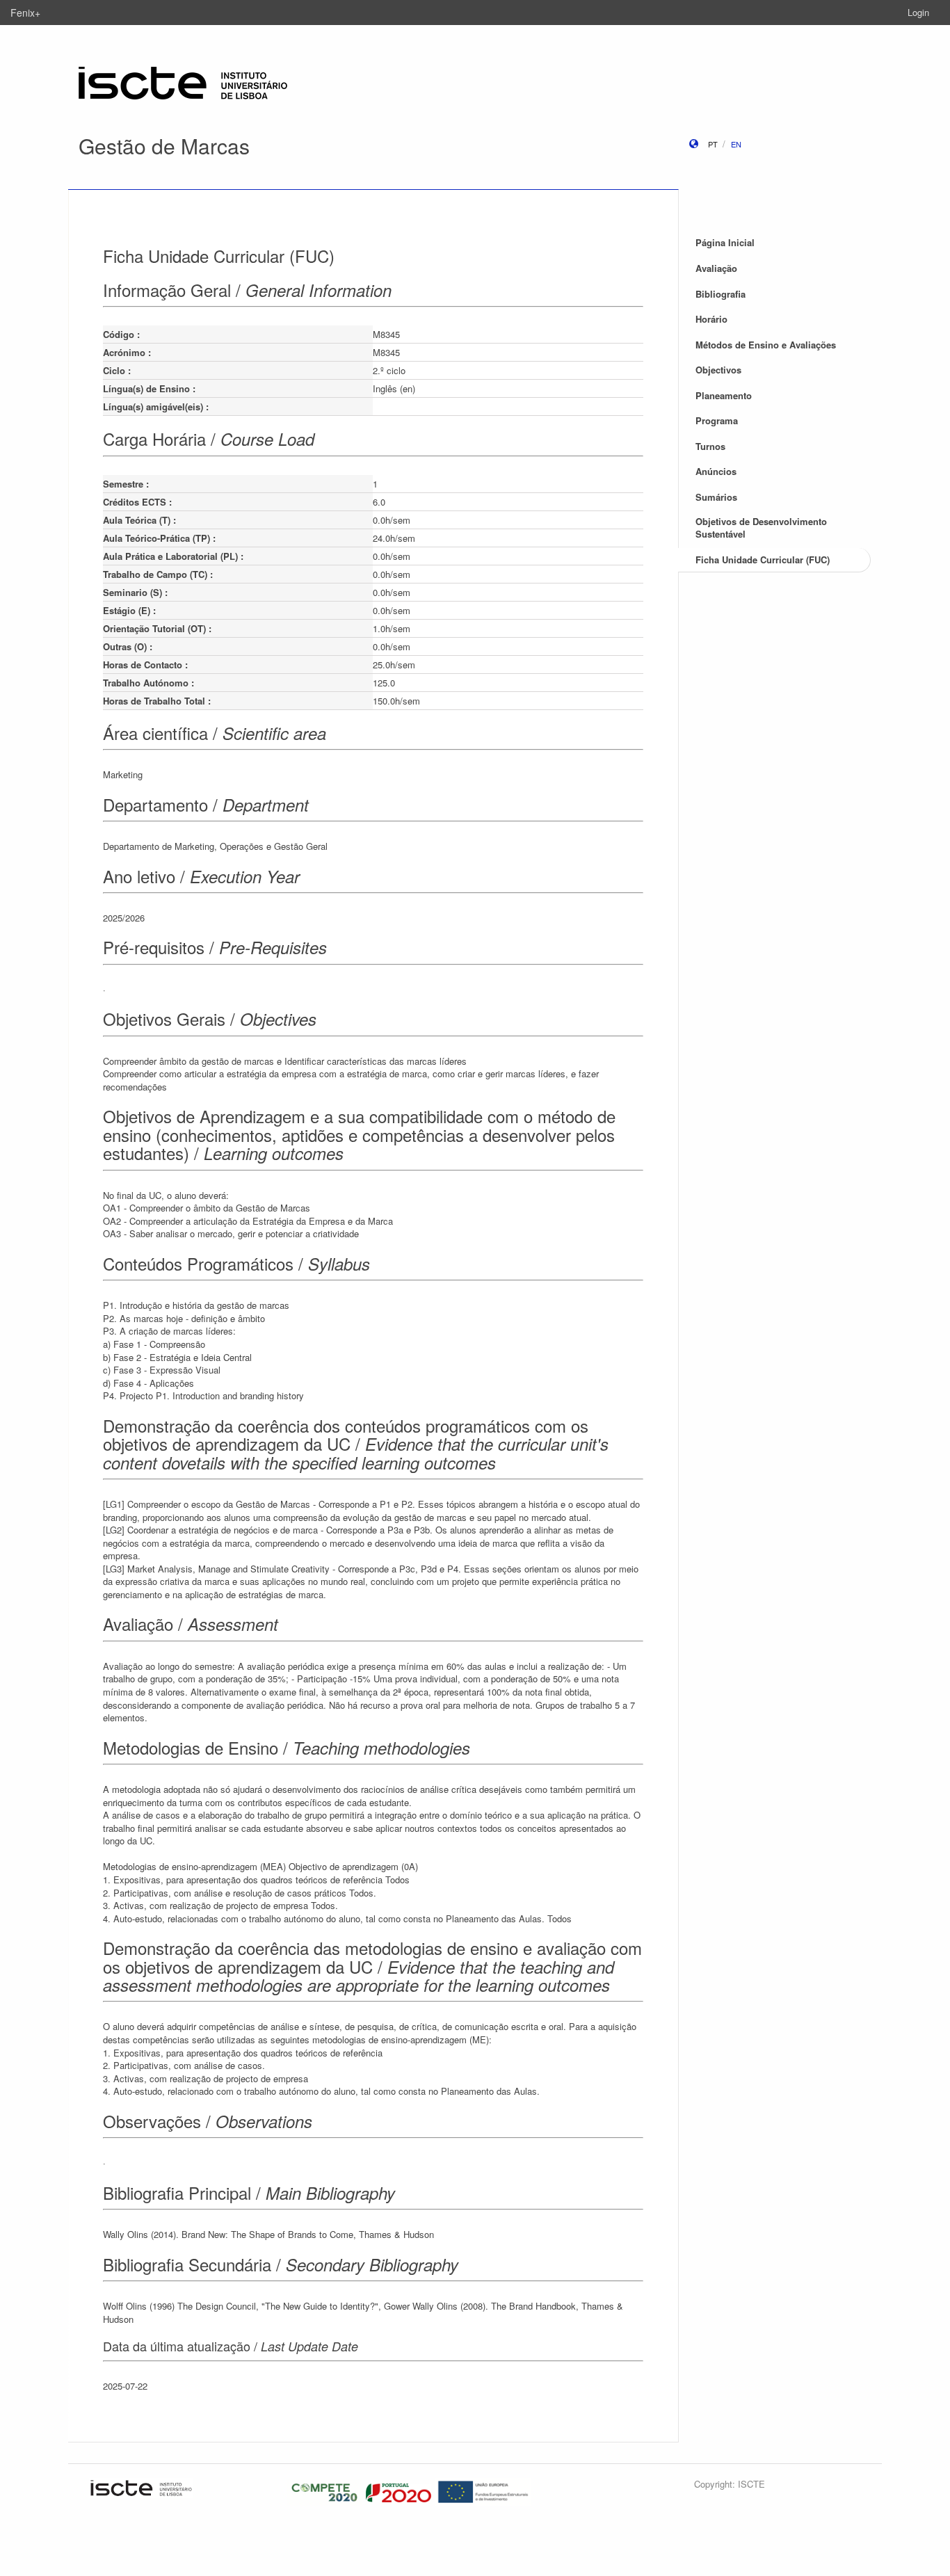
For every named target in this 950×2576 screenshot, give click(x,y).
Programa (717, 420)
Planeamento (724, 395)
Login (918, 12)
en (736, 144)
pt (713, 144)
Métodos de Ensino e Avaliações (766, 345)
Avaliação (716, 268)
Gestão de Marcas (164, 146)
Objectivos (718, 370)
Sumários (716, 497)
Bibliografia (720, 294)
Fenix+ (25, 13)
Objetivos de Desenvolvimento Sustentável (761, 528)
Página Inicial (725, 242)
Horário (711, 319)
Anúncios (716, 471)
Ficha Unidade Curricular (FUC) (763, 560)
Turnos (710, 446)
